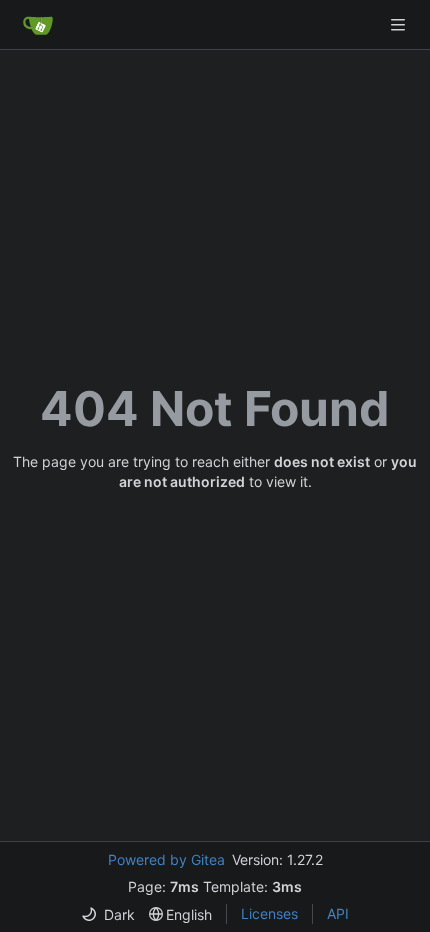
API (338, 913)
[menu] (108, 914)
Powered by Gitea (166, 859)
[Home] (38, 25)
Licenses (269, 913)
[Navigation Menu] (400, 24)
